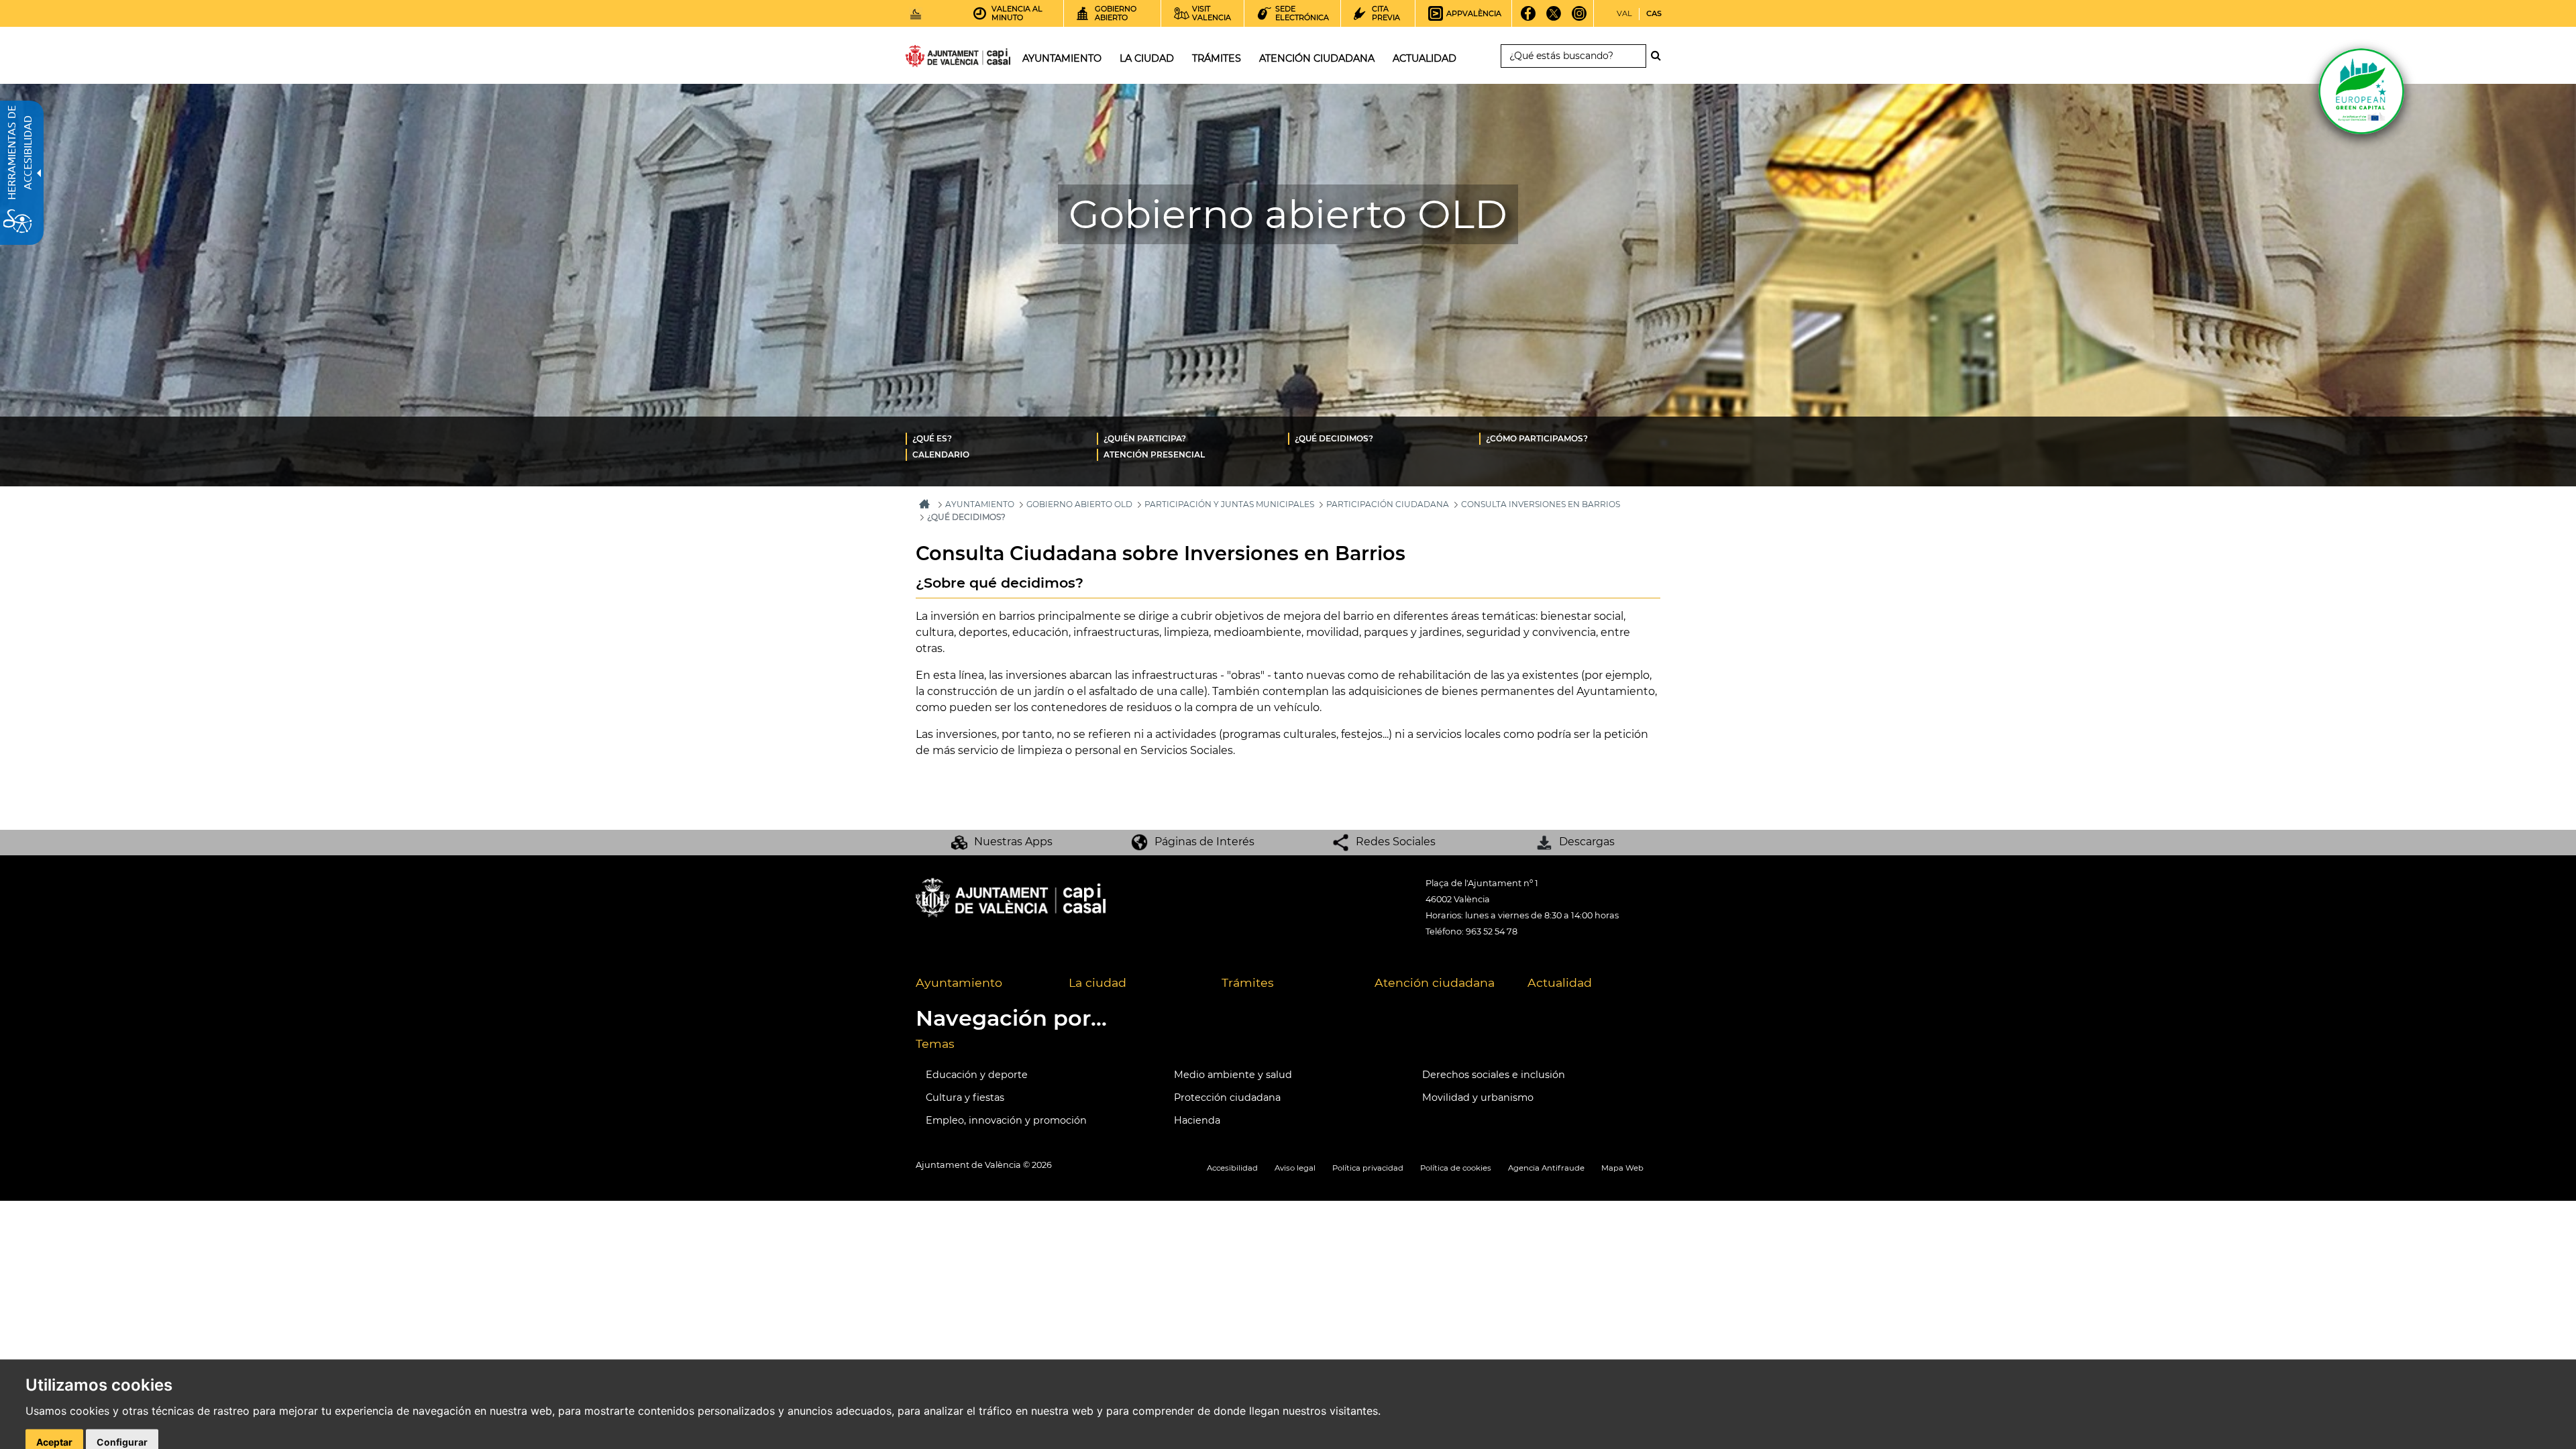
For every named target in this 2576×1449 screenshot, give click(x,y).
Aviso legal (1295, 1168)
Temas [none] (935, 1043)
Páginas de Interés (1204, 842)
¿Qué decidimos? (1334, 438)
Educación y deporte (977, 1075)
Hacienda (1197, 1120)
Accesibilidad (1232, 1168)
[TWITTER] (1554, 18)
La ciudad (1097, 982)
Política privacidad (1368, 1168)
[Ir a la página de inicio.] (934, 59)
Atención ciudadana (1435, 982)
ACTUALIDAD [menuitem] (1425, 58)
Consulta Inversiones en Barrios (1541, 504)
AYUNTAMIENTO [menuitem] (1062, 58)
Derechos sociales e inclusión (1494, 1075)
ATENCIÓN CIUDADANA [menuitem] (1317, 58)
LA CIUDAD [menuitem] (1147, 58)
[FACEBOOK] (1528, 18)
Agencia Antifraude (1546, 1168)
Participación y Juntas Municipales (1229, 504)
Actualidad (1560, 982)
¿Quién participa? (1145, 438)
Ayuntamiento (959, 982)
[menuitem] (1001, 438)
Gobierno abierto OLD (1079, 504)
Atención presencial (1154, 454)
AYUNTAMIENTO (980, 504)
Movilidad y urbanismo (1478, 1097)
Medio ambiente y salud (1233, 1075)
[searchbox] (1573, 56)
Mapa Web (1622, 1168)
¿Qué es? (932, 438)
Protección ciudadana (1227, 1097)
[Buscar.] (1660, 56)
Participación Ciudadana (1388, 504)
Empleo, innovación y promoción (1006, 1120)
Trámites (1248, 982)
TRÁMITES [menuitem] (1217, 58)
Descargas (1587, 842)
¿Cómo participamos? (1537, 438)
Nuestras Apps (1013, 842)
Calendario (941, 454)
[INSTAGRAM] (1579, 18)
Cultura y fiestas (965, 1097)
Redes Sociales (1396, 842)
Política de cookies (1456, 1168)
